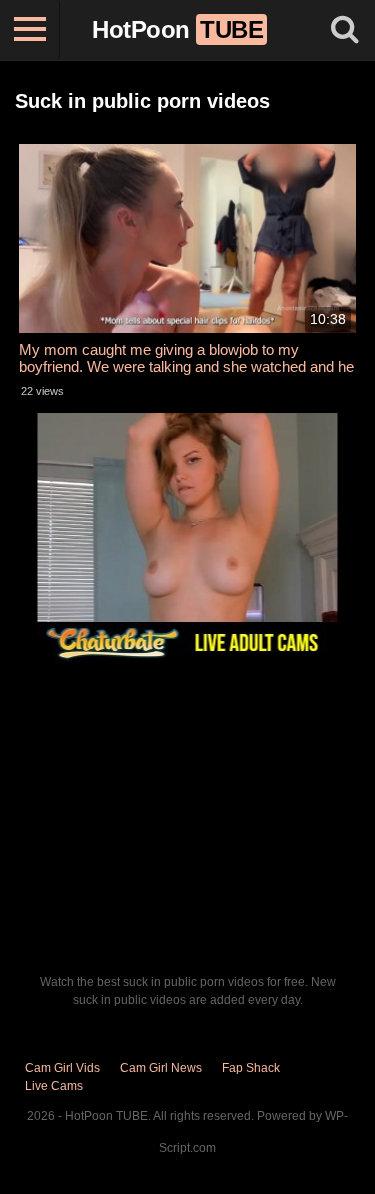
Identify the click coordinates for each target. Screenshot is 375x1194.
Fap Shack (251, 1068)
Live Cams (54, 1086)
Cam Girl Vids (62, 1068)
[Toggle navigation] (30, 30)
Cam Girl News (161, 1068)
